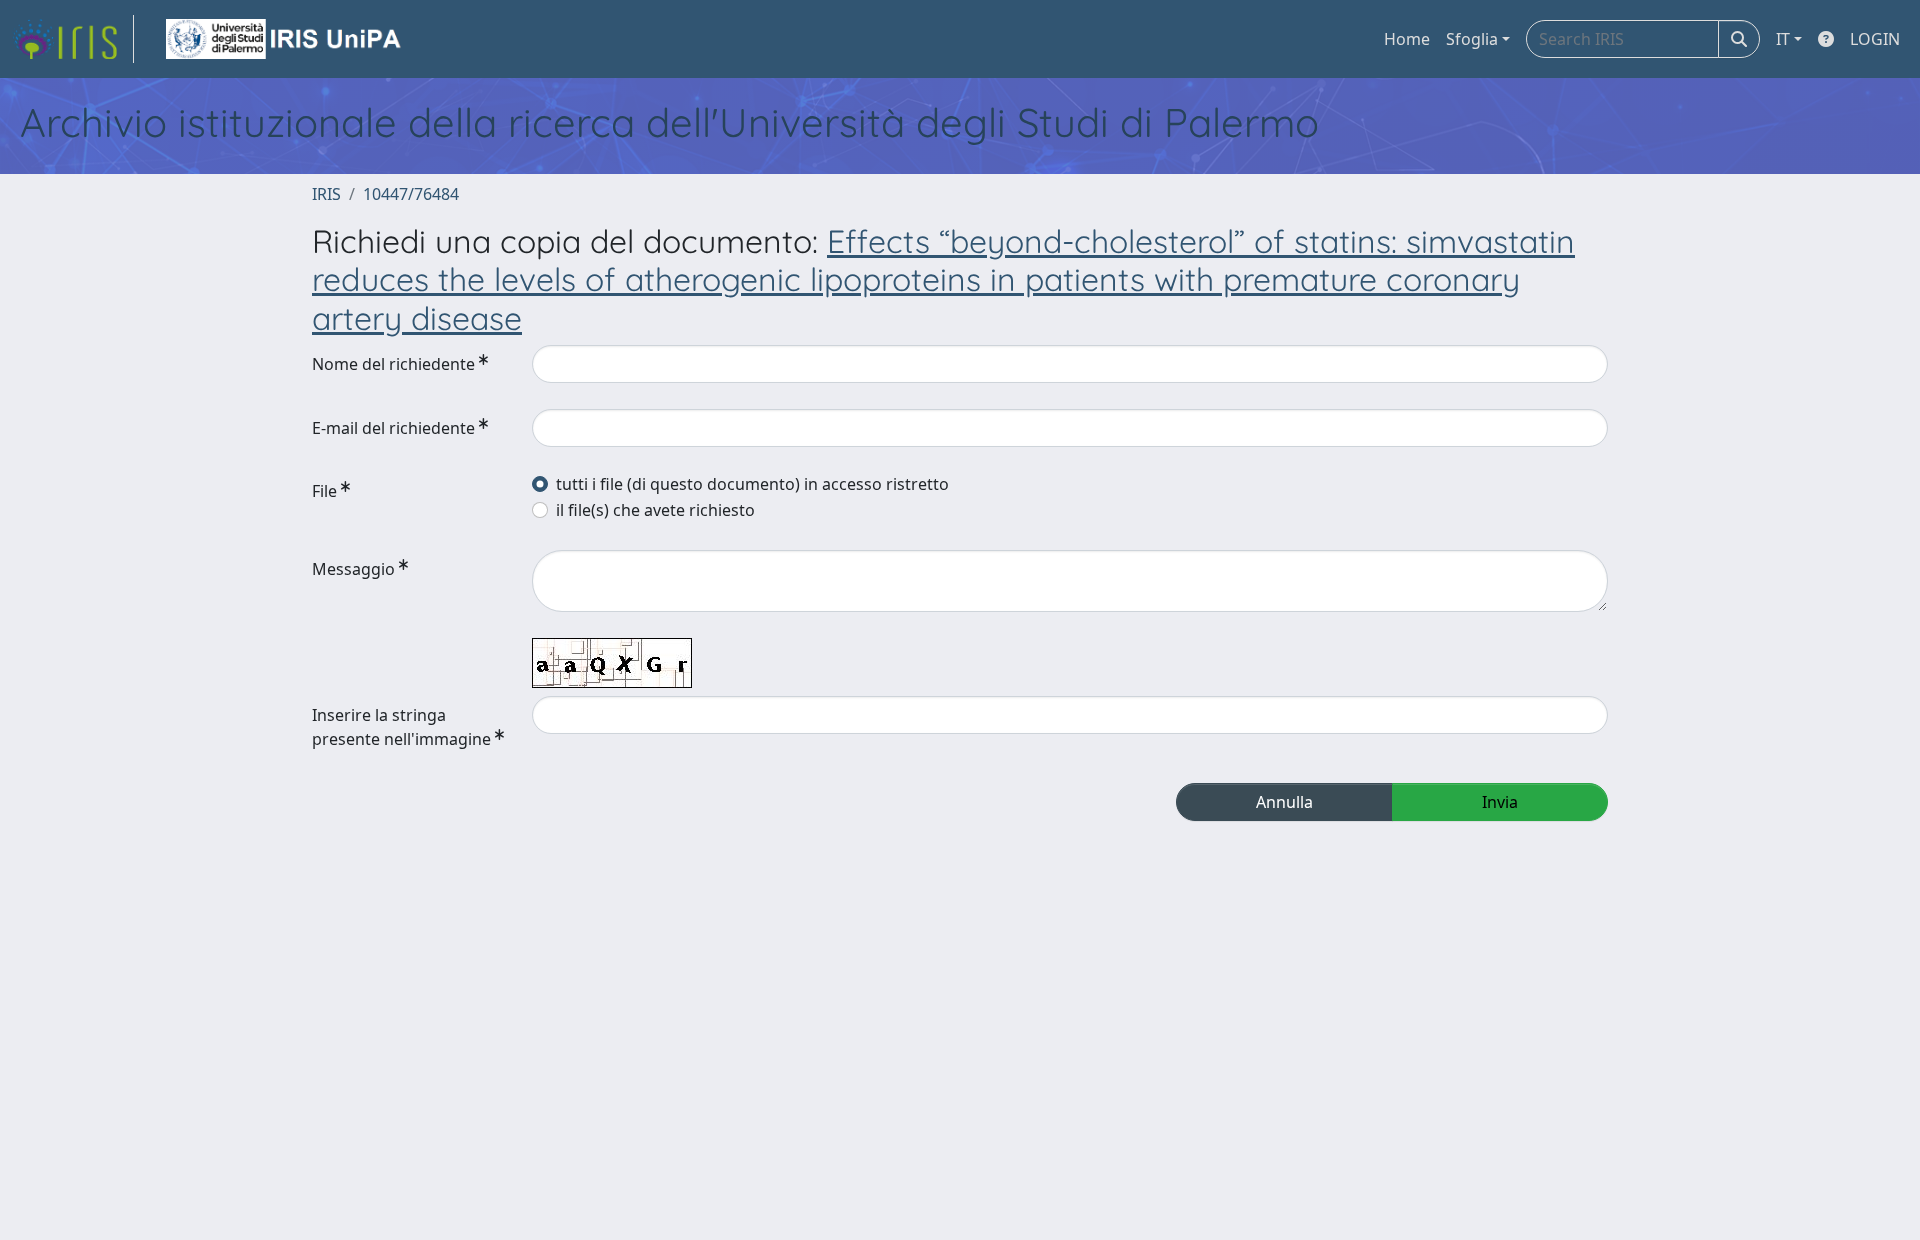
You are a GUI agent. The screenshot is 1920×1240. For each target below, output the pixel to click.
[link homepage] (73, 39)
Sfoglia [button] (1472, 39)
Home (1407, 39)
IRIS (326, 194)
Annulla (1284, 802)
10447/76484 (411, 194)
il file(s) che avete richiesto (655, 510)
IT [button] (1783, 39)
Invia (1500, 802)
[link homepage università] (285, 39)
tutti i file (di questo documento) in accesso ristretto (752, 484)
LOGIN (1875, 39)
